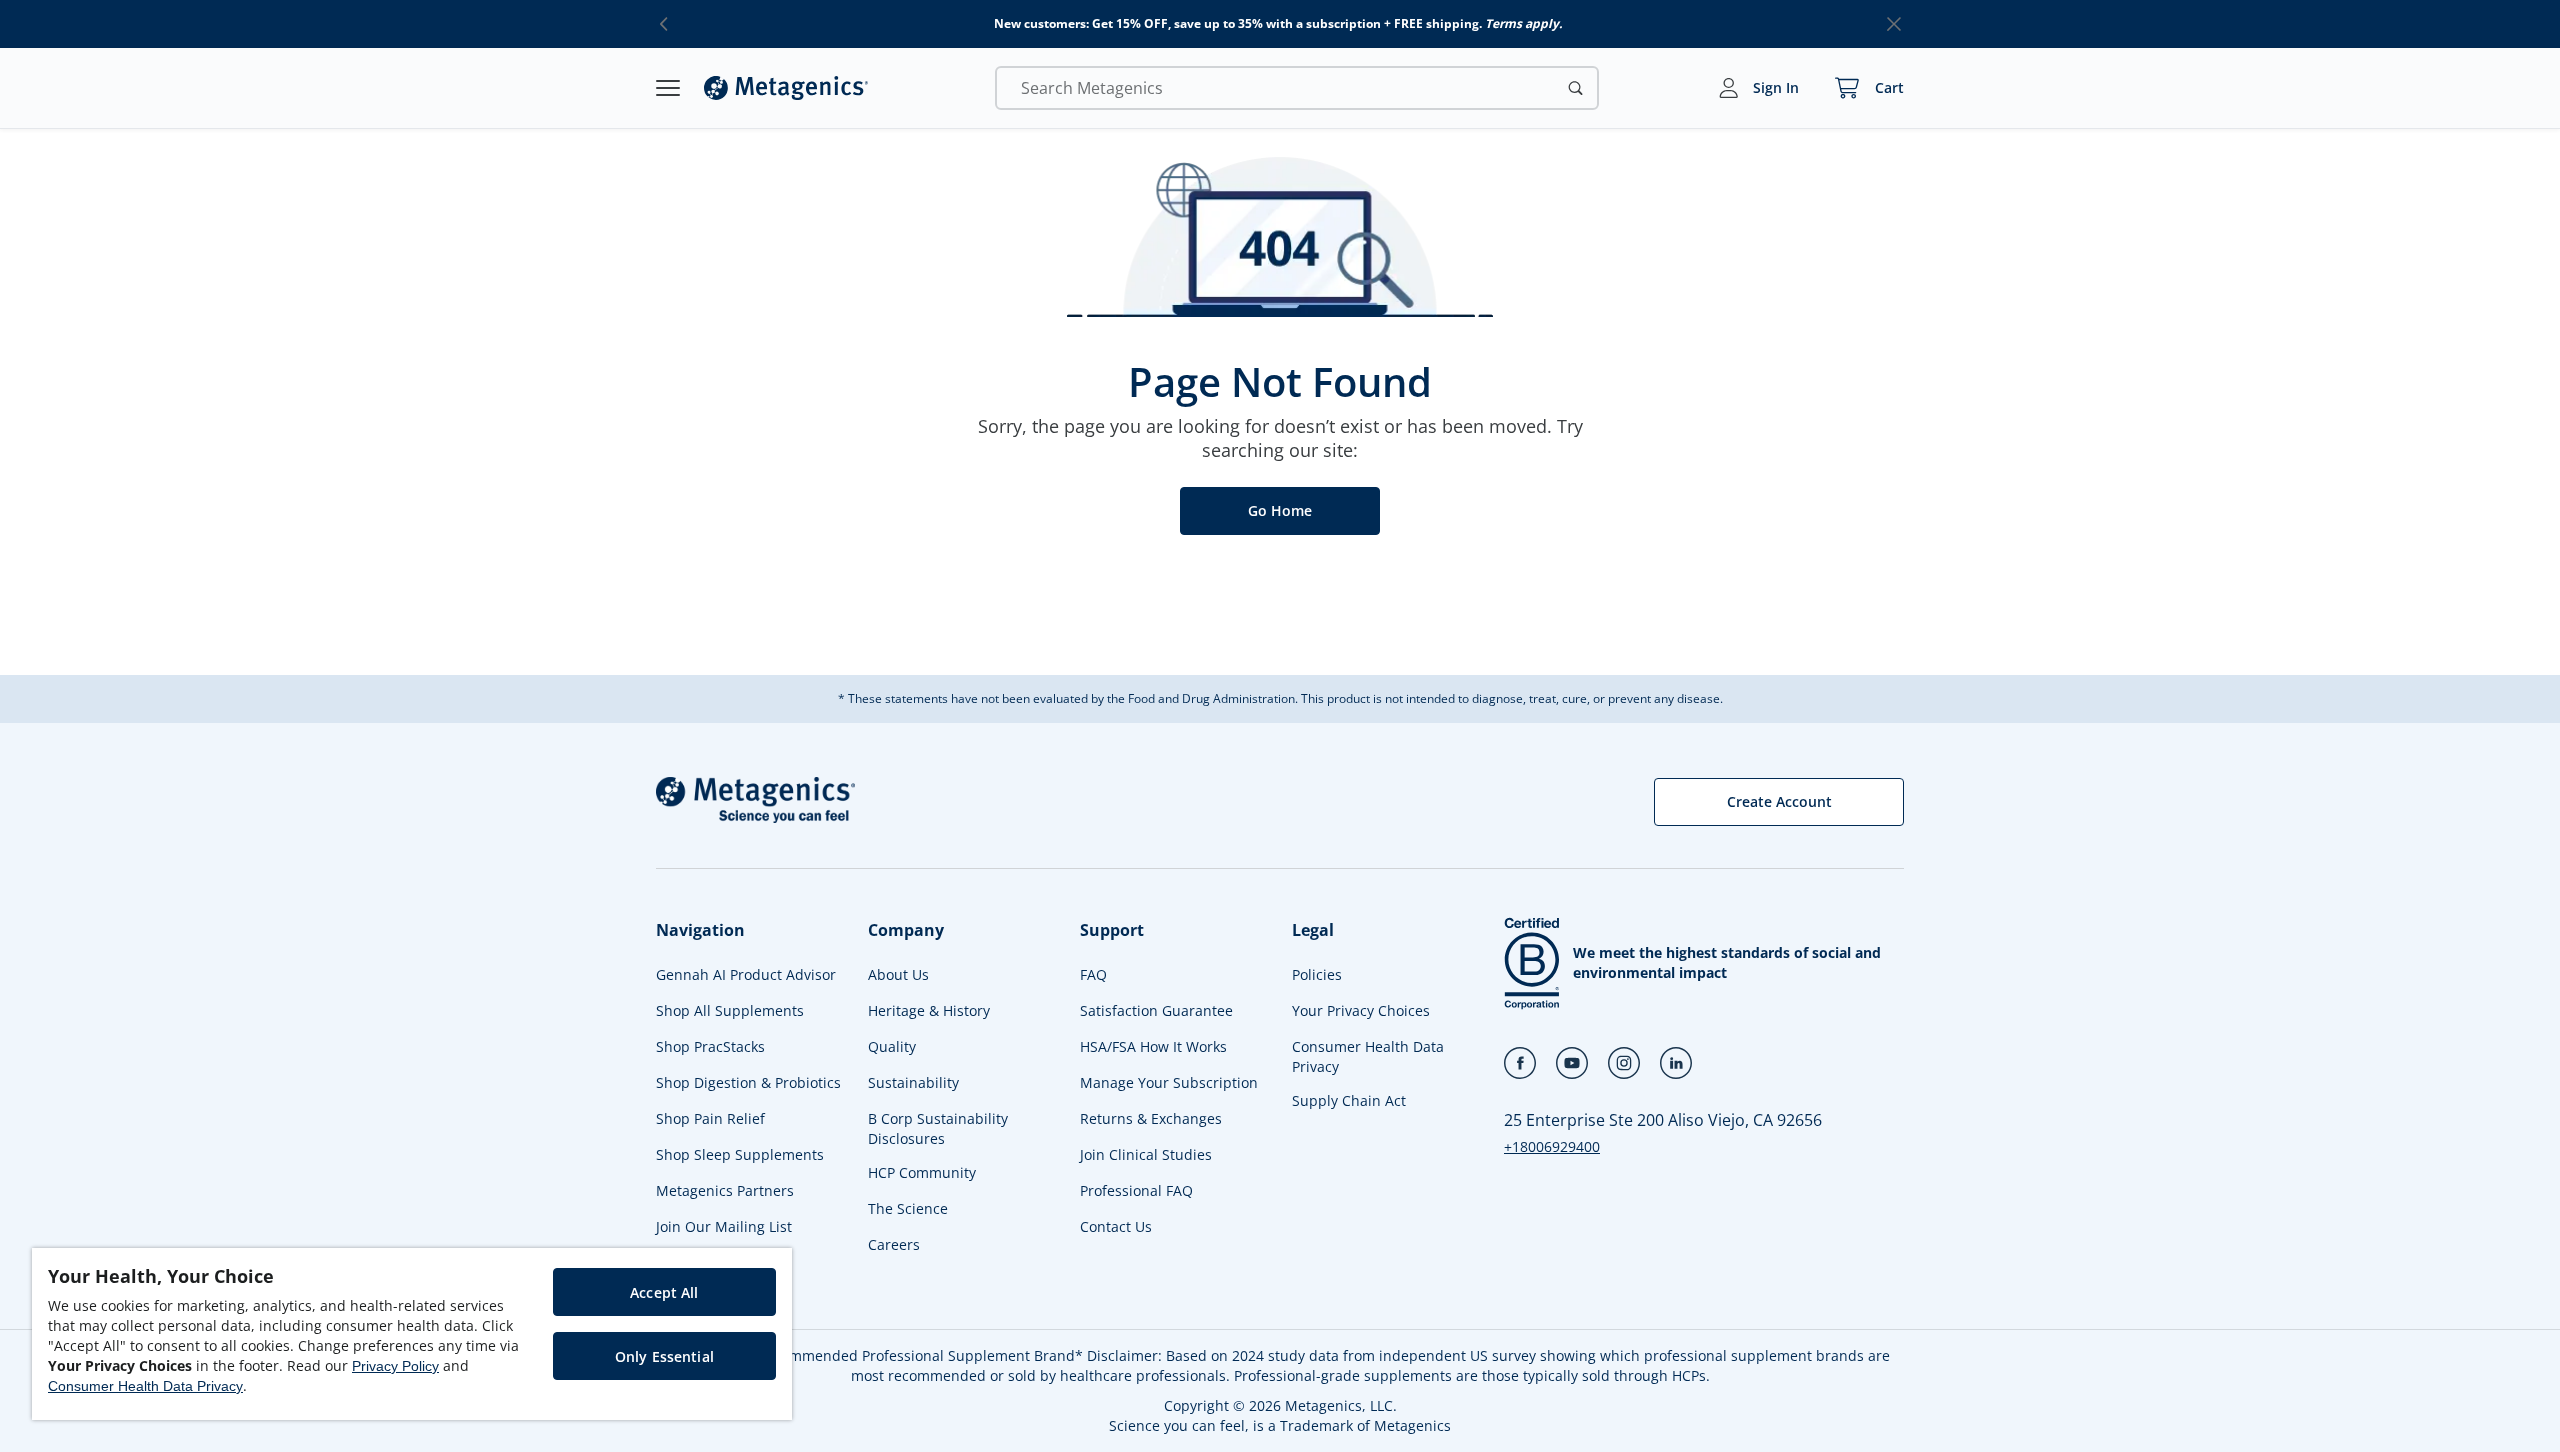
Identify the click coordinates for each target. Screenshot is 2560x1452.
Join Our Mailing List (724, 1226)
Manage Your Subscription (1169, 1082)
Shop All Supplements (730, 1010)
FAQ (1093, 974)
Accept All (664, 1292)
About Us (898, 974)
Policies (1317, 974)
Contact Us (1116, 1226)
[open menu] (668, 88)
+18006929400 (1552, 1146)
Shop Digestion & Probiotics (748, 1082)
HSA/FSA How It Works (1153, 1046)
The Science (908, 1208)
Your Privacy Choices (1361, 1010)
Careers (894, 1244)
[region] (412, 1334)
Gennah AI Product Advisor (746, 974)
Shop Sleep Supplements (740, 1154)
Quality (892, 1046)
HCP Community (922, 1172)
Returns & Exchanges (1151, 1118)
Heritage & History (929, 1010)
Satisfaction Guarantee (1156, 1010)
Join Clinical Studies (1146, 1154)
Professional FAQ (1136, 1190)
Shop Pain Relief (710, 1118)
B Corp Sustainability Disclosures (938, 1128)
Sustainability (913, 1082)
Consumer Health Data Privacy (1368, 1056)
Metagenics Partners (725, 1190)
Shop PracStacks (710, 1046)
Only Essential (664, 1356)
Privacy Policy (395, 1366)
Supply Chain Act (1349, 1100)
